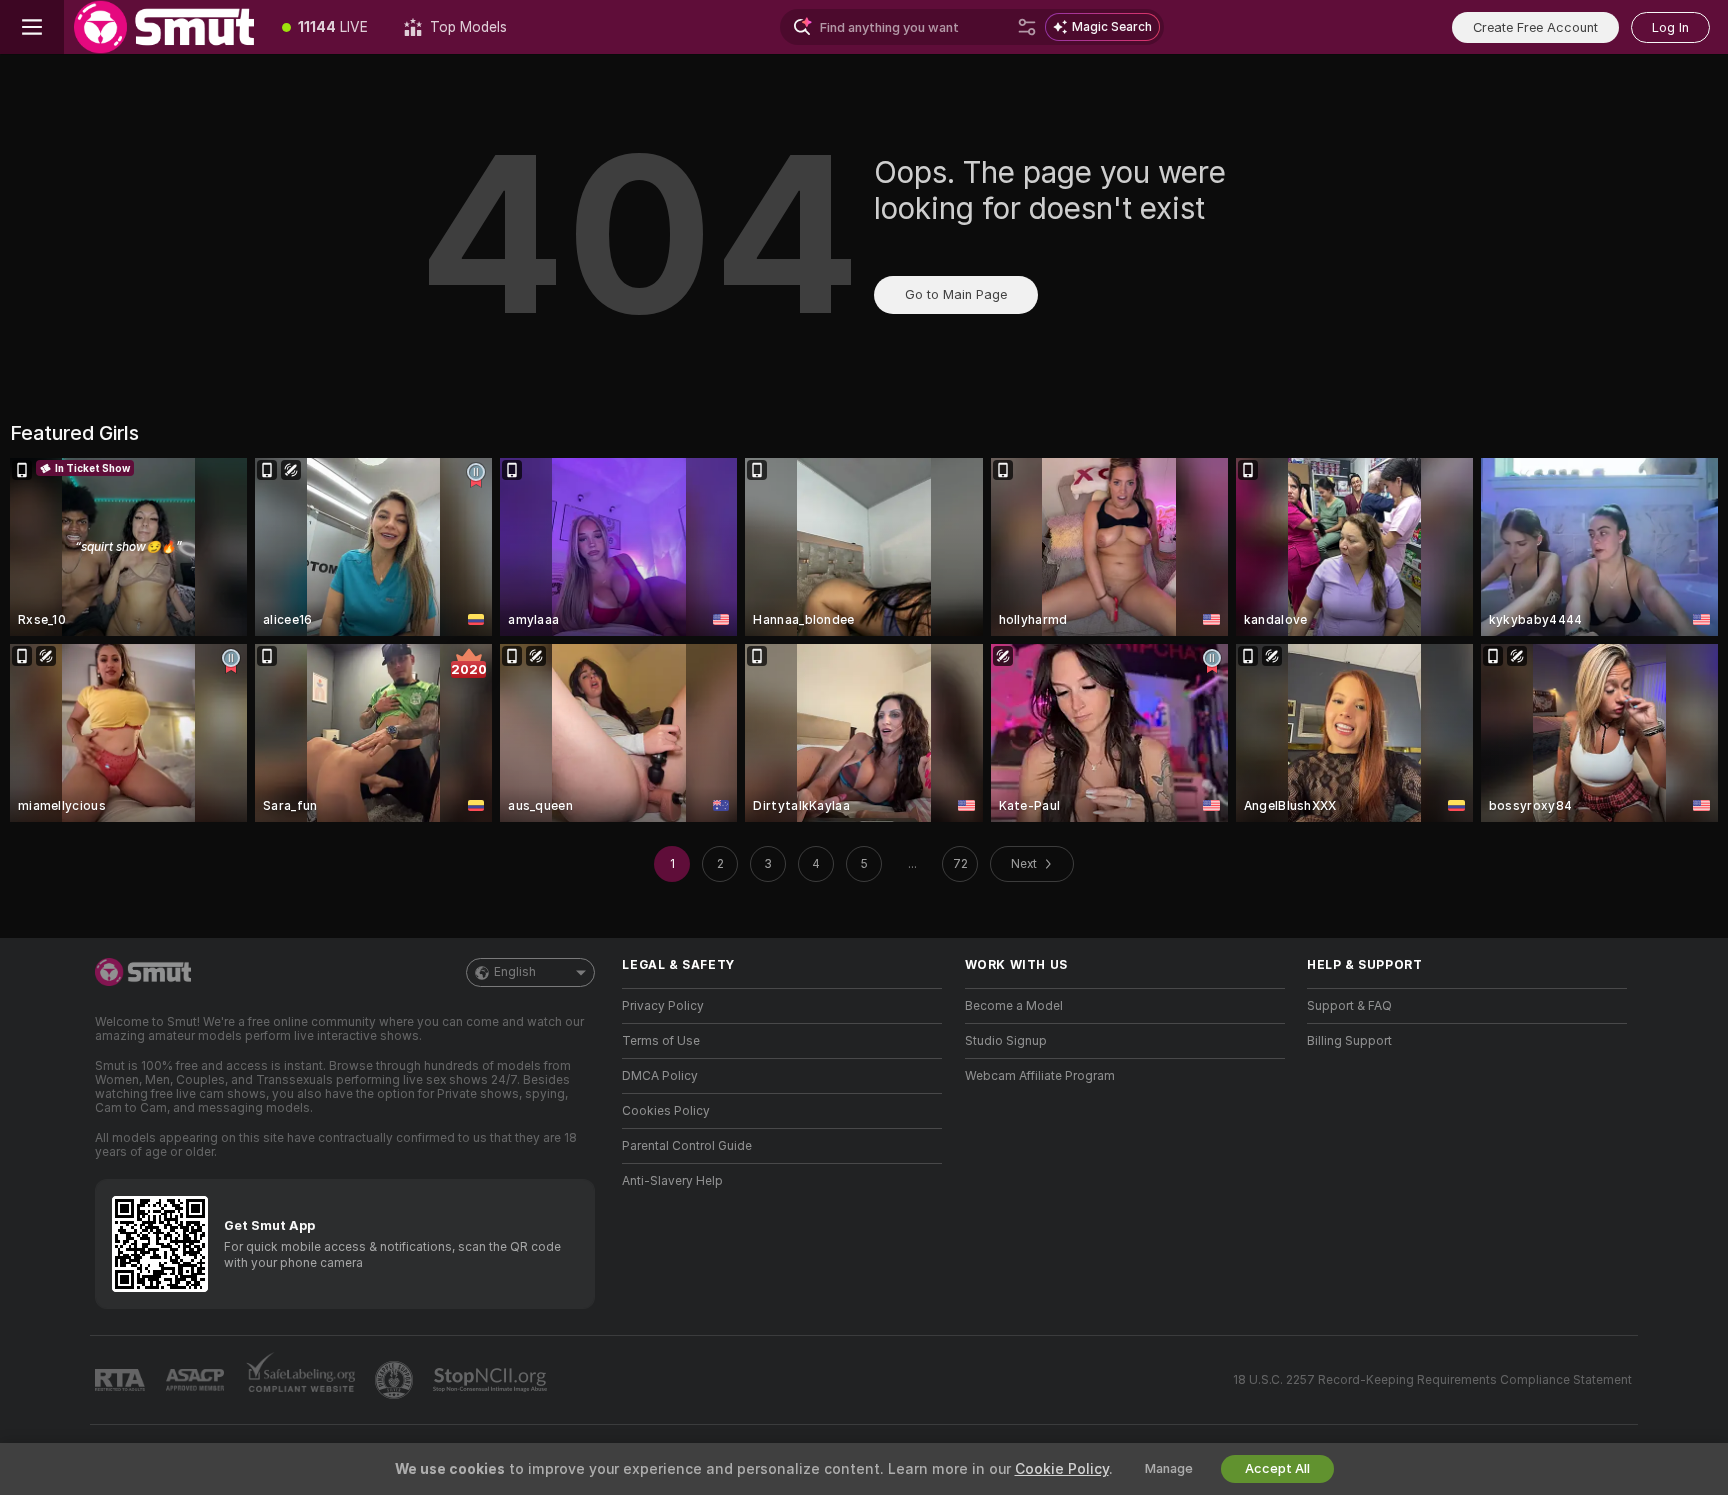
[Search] (1027, 27)
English (515, 972)
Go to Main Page (956, 294)
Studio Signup (1006, 1041)
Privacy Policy (663, 1006)
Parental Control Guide (687, 1146)
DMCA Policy (660, 1076)
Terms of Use (661, 1041)
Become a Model (1014, 1006)
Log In (1670, 27)
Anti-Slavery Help (672, 1181)
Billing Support (1349, 1041)
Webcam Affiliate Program (1040, 1076)
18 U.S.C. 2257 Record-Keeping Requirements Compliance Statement (1432, 1380)
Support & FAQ (1349, 1006)
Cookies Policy (666, 1111)
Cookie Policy (1062, 1469)
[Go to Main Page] (164, 27)
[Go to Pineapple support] (396, 1380)
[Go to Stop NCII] (492, 1380)
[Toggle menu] (32, 27)
